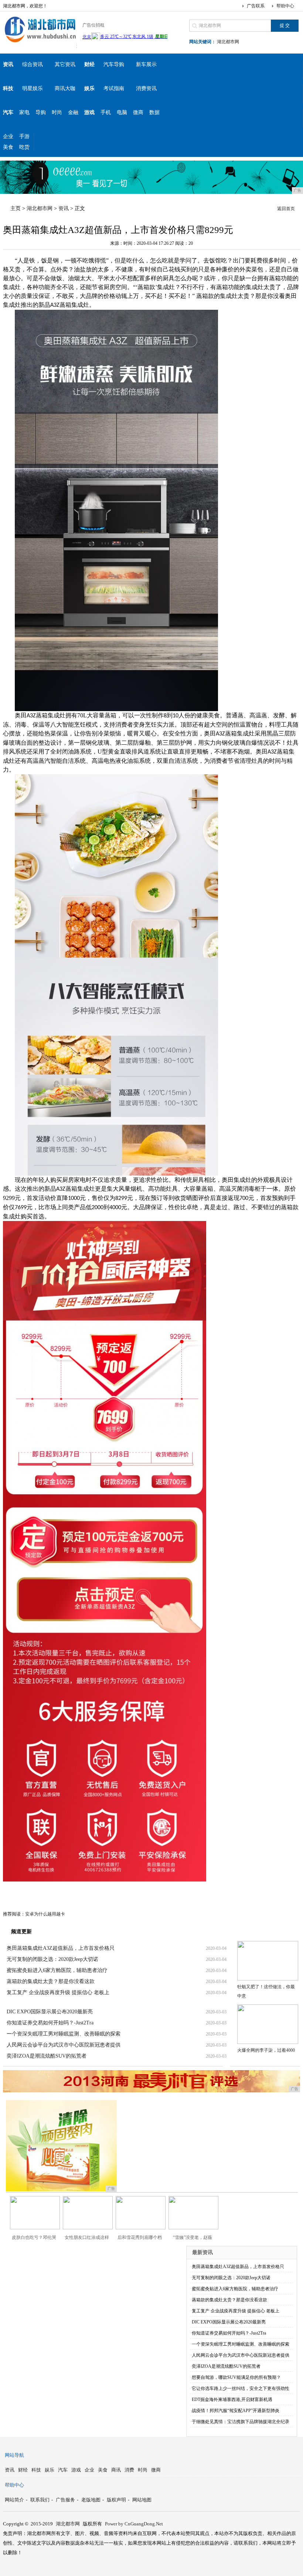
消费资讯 (146, 88)
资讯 (64, 208)
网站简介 (14, 2500)
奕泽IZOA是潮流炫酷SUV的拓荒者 (47, 2056)
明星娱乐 (33, 88)
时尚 (57, 112)
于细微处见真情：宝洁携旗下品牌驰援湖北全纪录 (241, 2422)
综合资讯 (33, 64)
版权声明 (116, 2500)
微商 (138, 112)
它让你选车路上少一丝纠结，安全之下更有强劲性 (241, 2388)
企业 (8, 136)
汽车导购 (114, 64)
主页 (16, 208)
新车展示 (146, 64)
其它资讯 (65, 64)
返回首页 (286, 209)
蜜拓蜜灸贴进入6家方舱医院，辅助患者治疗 (57, 1970)
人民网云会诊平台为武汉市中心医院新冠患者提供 (64, 2045)
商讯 (116, 2470)
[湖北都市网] (40, 42)
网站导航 (14, 2455)
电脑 (122, 112)
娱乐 (50, 2470)
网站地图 (142, 2500)
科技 (36, 2470)
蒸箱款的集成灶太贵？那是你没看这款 (51, 1981)
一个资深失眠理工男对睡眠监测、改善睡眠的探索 (64, 2034)
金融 (73, 112)
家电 (24, 112)
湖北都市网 (228, 42)
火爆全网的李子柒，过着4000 (266, 2050)
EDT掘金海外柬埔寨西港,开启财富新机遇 (232, 2400)
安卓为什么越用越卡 (45, 1914)
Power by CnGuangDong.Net (134, 2524)
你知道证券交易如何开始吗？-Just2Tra (50, 2023)
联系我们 (40, 2500)
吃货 (24, 147)
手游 (24, 136)
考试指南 (114, 88)
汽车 (63, 2470)
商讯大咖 (65, 88)
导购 (41, 112)
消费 (129, 2470)
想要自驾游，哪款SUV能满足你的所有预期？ (236, 2377)
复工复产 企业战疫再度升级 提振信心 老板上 (58, 1992)
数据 (154, 112)
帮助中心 (285, 6)
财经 (23, 2470)
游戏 (76, 2470)
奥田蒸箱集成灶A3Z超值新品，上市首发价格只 (61, 1948)
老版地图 (91, 2500)
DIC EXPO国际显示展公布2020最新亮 (50, 2012)
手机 (106, 112)
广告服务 (65, 2500)
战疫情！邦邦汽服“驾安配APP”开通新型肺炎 (236, 2411)
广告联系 (256, 6)
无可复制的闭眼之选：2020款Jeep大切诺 (52, 1959)
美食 (8, 147)
